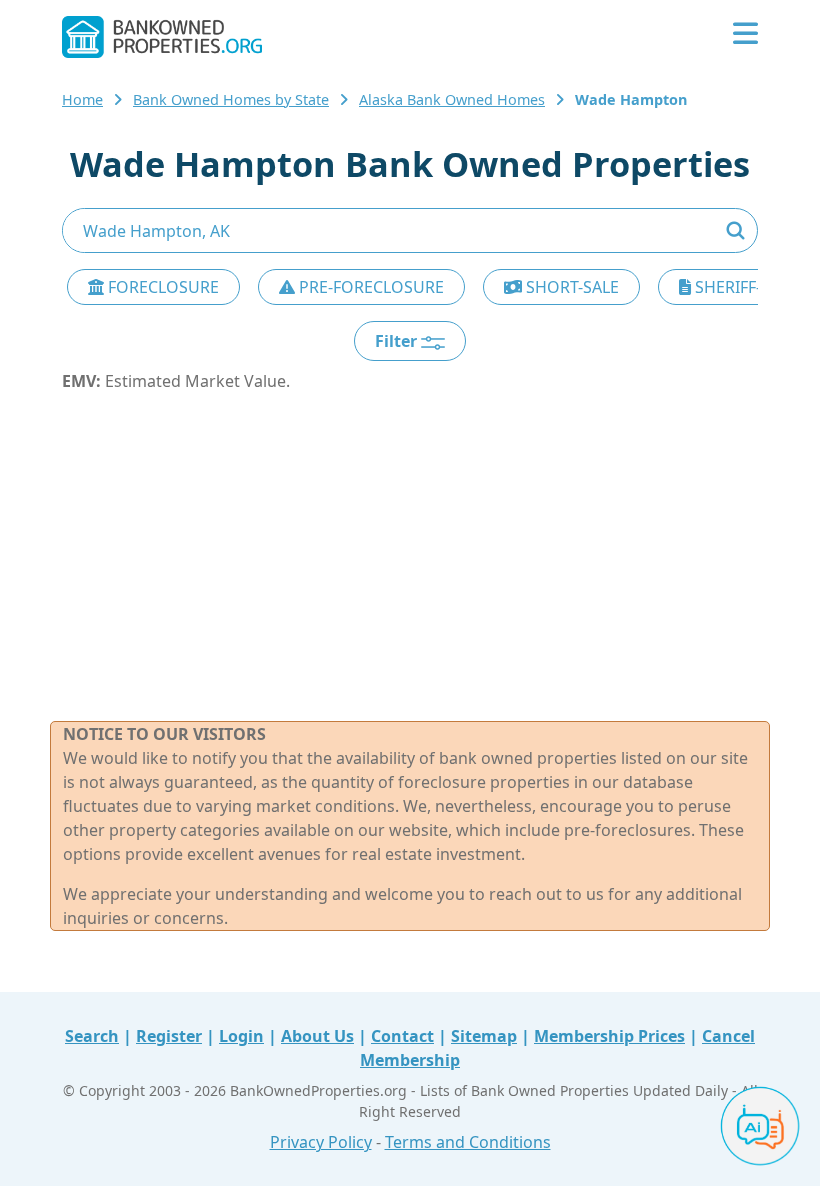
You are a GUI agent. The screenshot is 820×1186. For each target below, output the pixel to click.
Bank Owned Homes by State (231, 99)
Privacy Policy (321, 1142)
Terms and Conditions (468, 1142)
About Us (317, 1036)
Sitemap (484, 1036)
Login (241, 1036)
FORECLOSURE (161, 287)
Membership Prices (609, 1036)
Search (92, 1036)
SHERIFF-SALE (744, 287)
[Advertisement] (410, 557)
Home (82, 99)
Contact (402, 1036)
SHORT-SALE (570, 287)
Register (169, 1036)
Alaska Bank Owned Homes (452, 99)
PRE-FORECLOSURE (369, 287)
